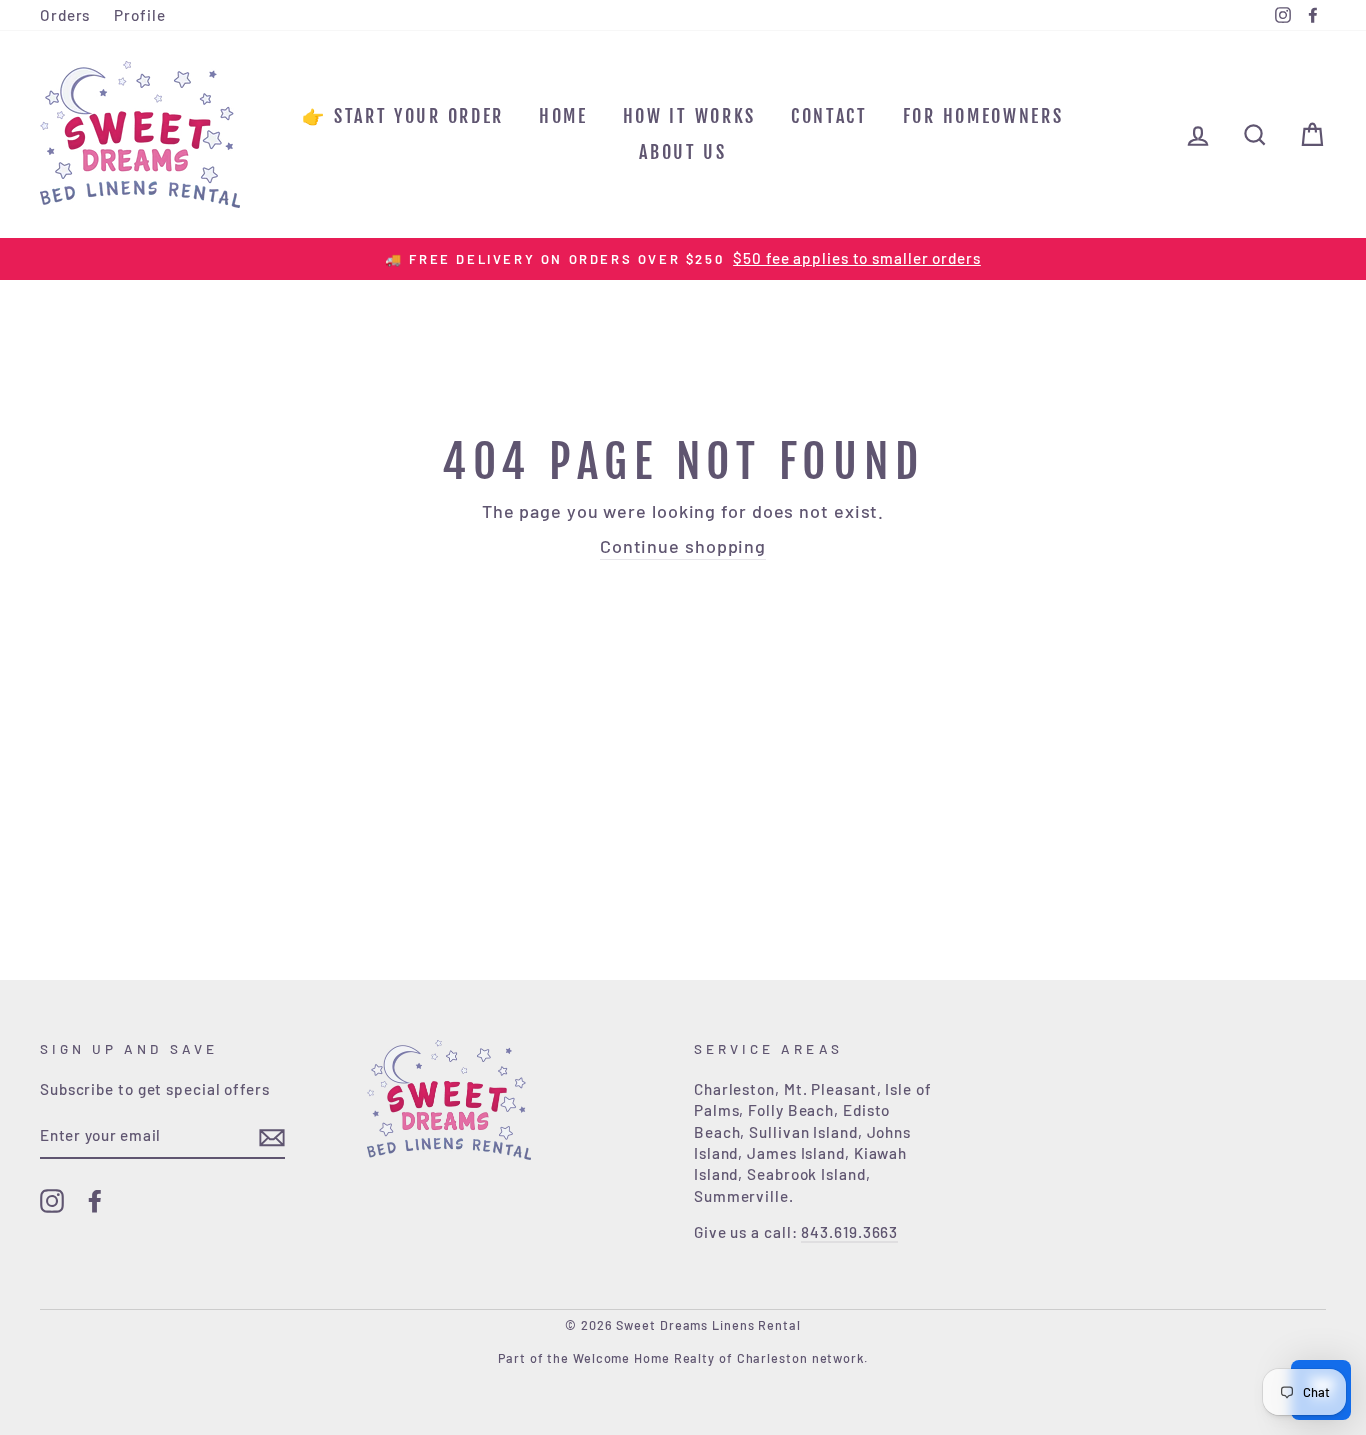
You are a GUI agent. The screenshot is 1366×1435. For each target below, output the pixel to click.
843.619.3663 (849, 1232)
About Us (683, 152)
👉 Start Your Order (403, 116)
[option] (683, 258)
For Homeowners (983, 116)
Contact (829, 116)
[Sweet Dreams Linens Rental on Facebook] (95, 1201)
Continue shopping (683, 546)
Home (563, 116)
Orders (65, 15)
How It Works (689, 116)
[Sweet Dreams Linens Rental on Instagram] (52, 1201)
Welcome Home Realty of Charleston (690, 1358)
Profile (139, 15)
